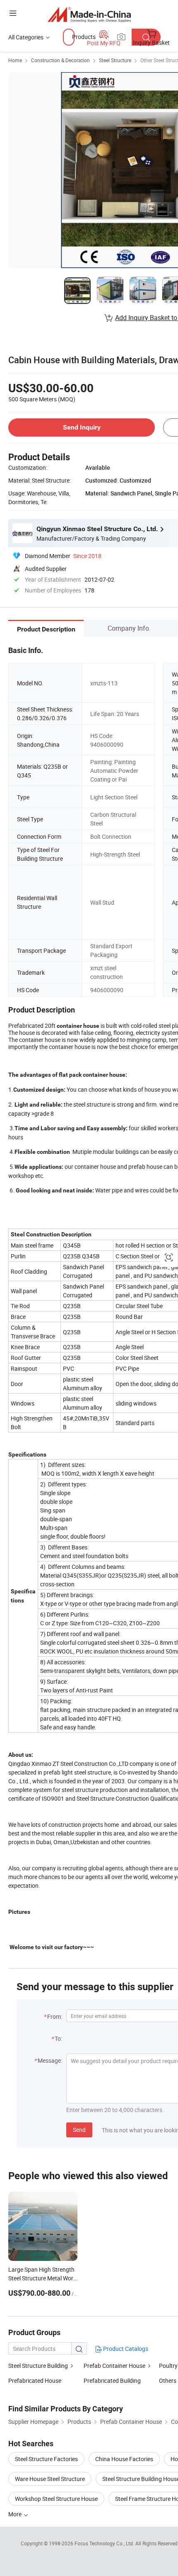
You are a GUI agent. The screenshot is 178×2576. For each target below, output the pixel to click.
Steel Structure (115, 60)
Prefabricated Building (112, 2381)
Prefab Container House (114, 2366)
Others (168, 2381)
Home (15, 60)
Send (79, 2130)
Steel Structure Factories (46, 2459)
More (16, 2514)
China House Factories (124, 2459)
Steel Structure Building (38, 2366)
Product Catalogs (125, 2349)
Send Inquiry (82, 427)
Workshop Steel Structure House (56, 2499)
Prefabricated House (35, 2381)
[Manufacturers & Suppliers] (89, 14)
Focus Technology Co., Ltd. (105, 2543)
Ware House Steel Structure (50, 2479)
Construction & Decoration (60, 60)
